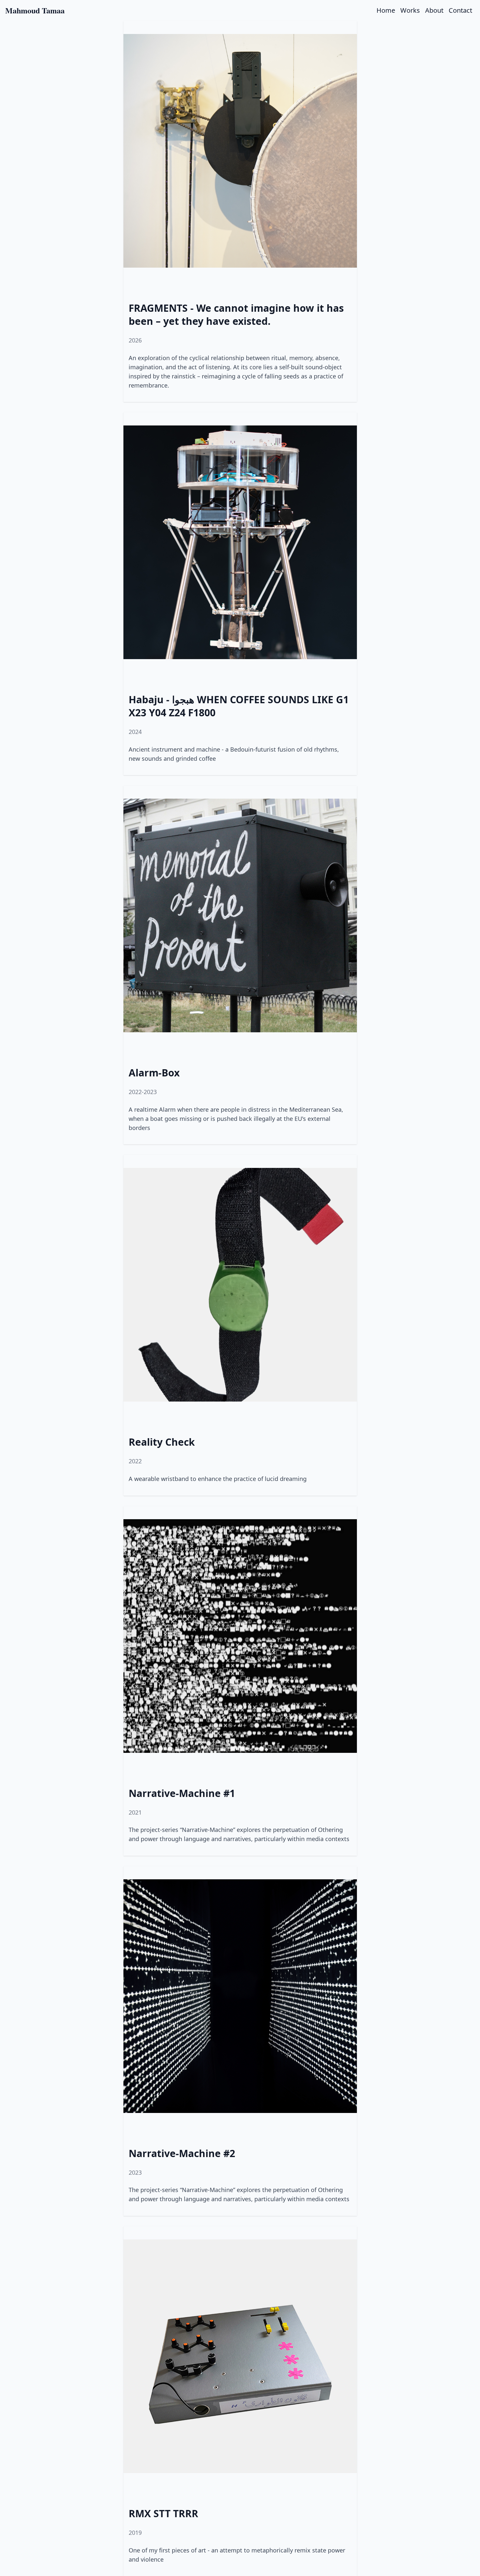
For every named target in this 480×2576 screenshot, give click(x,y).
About (434, 10)
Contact (460, 10)
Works (410, 10)
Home (386, 10)
